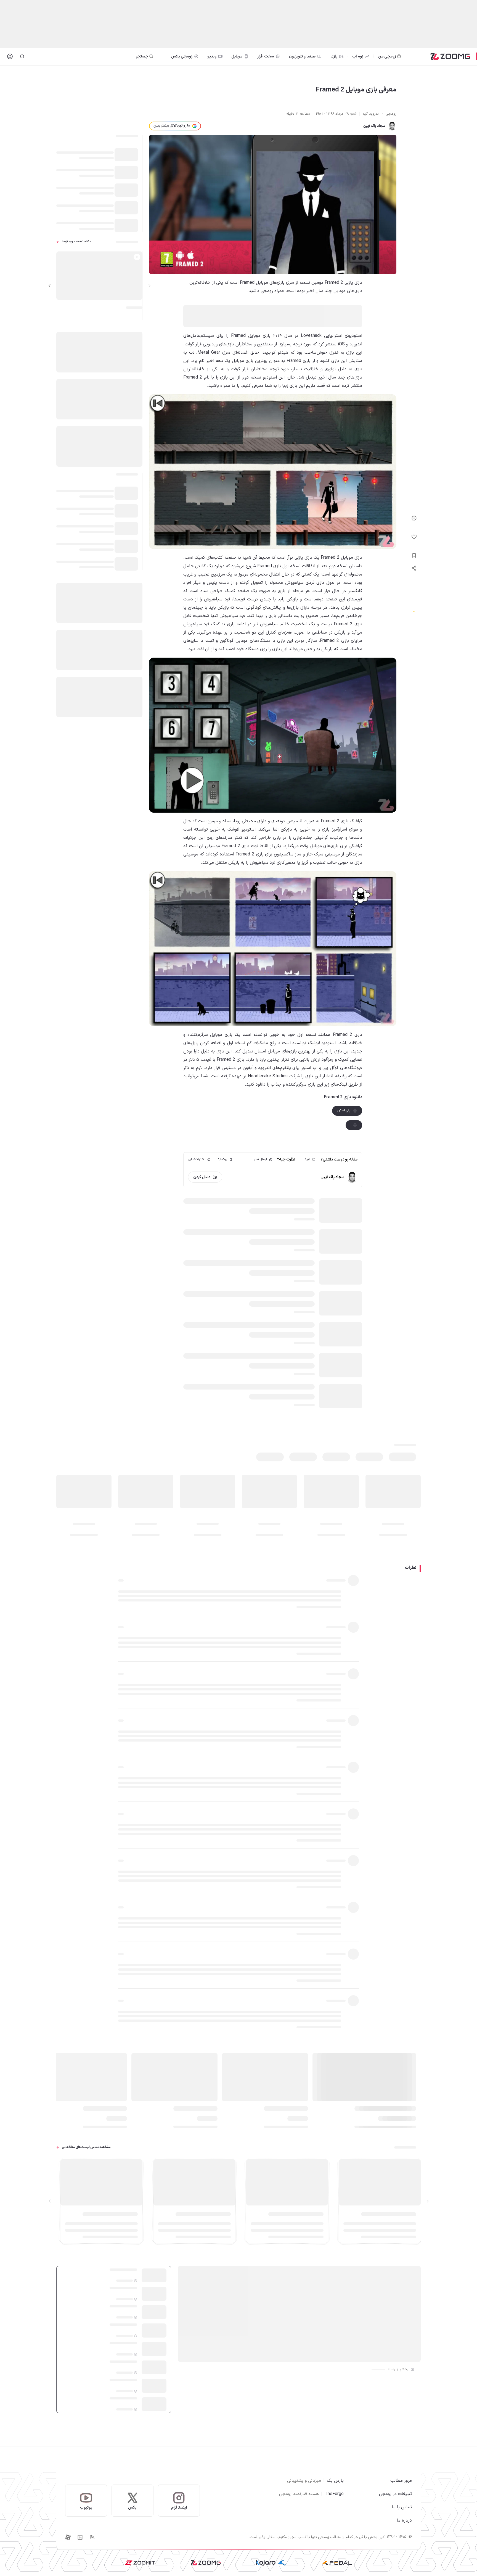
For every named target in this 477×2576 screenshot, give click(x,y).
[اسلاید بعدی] (50, 286)
